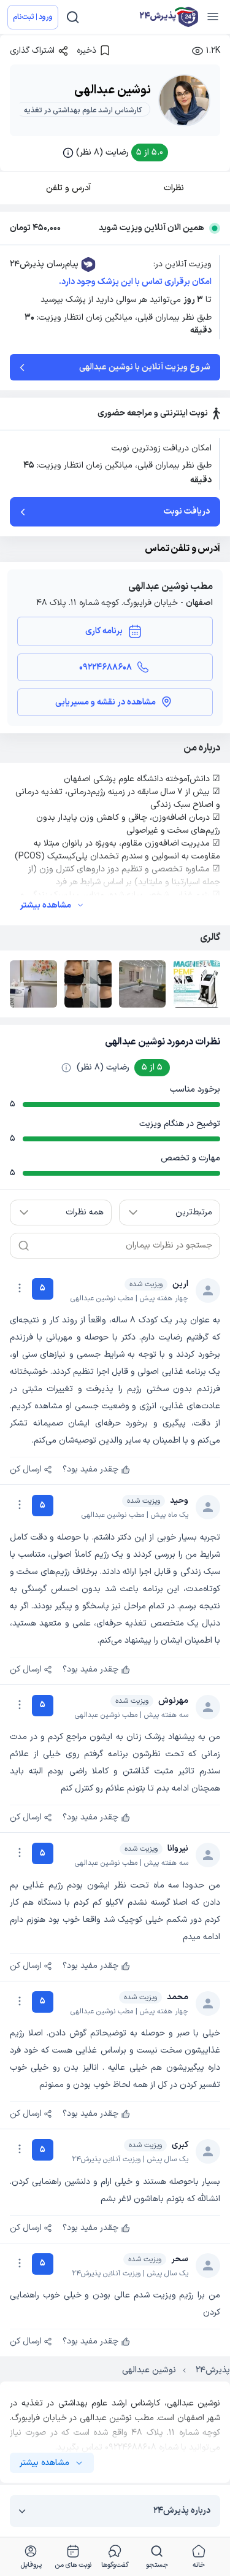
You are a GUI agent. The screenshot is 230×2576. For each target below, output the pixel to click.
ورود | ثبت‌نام (33, 17)
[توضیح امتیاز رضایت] (66, 1068)
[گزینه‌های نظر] (20, 1288)
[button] (115, 152)
